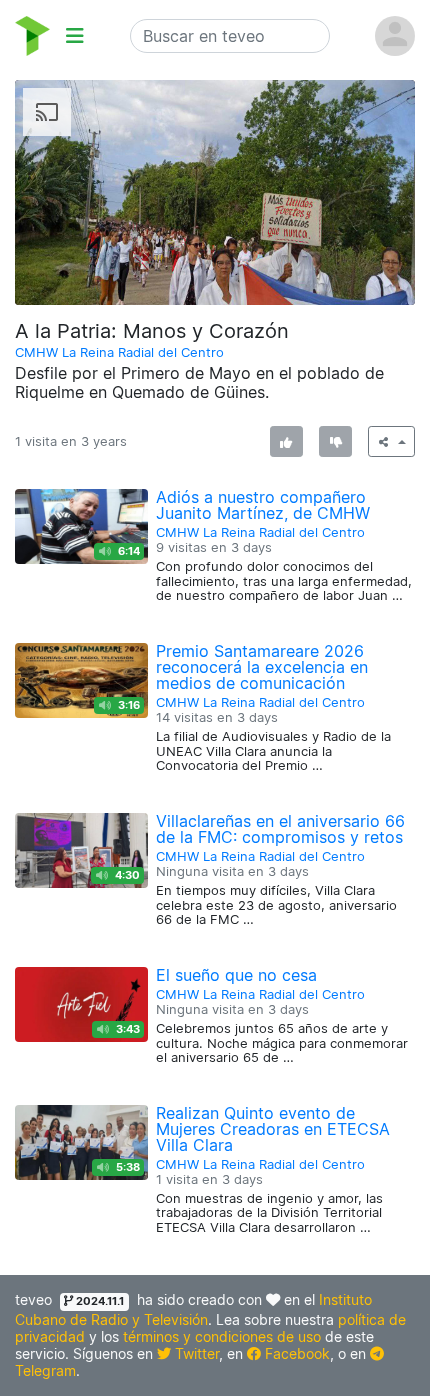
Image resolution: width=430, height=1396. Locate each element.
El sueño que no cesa (236, 975)
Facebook (295, 1353)
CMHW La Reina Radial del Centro (119, 352)
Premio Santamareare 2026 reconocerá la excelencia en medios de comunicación (262, 667)
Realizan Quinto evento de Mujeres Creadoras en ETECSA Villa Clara (273, 1129)
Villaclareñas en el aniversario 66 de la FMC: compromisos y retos (280, 829)
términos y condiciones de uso (222, 1336)
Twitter (195, 1353)
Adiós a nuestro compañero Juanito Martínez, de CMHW (263, 505)
